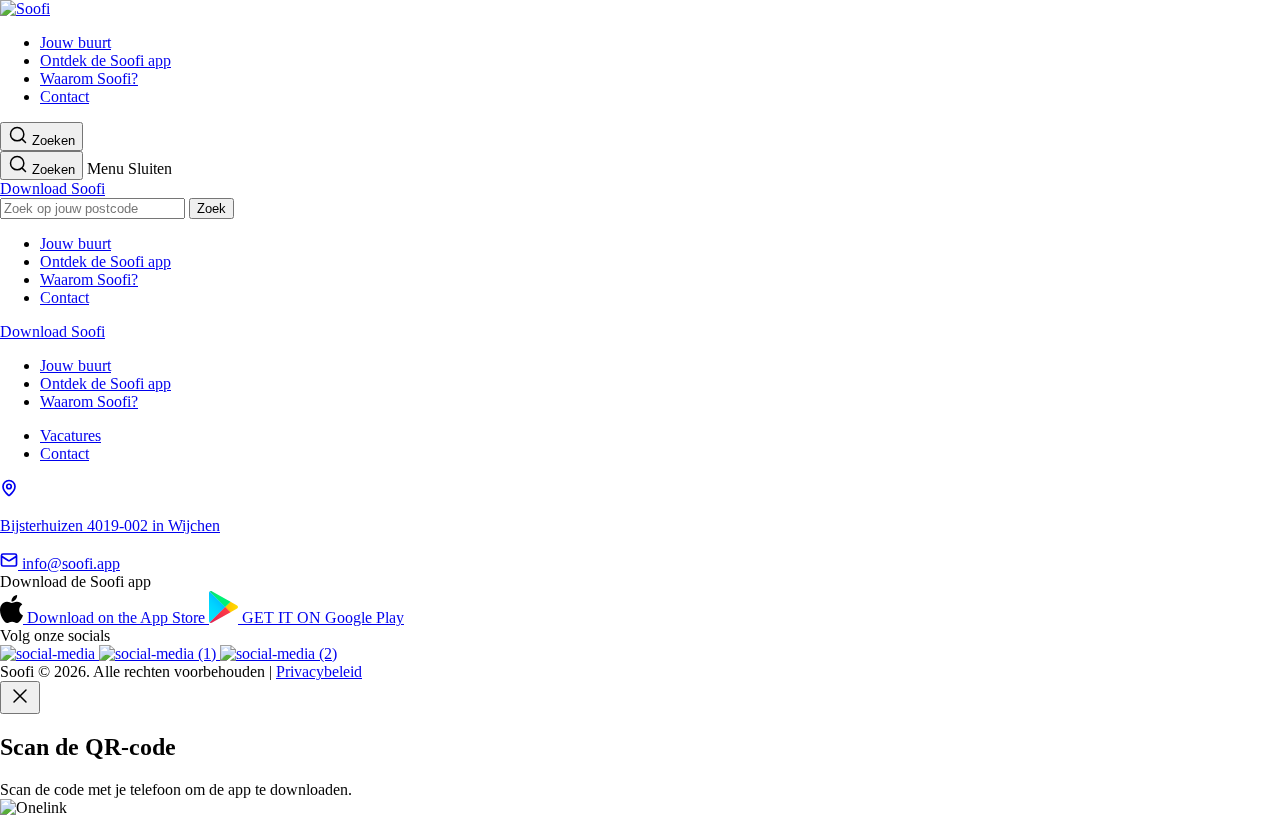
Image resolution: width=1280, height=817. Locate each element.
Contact (64, 96)
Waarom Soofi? (89, 78)
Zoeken (51, 140)
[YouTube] (159, 653)
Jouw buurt (75, 42)
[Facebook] (278, 653)
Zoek (211, 208)
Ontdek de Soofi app (105, 60)
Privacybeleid (319, 671)
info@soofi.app (69, 563)
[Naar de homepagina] (25, 8)
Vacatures (70, 435)
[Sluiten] (20, 697)
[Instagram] (49, 653)
